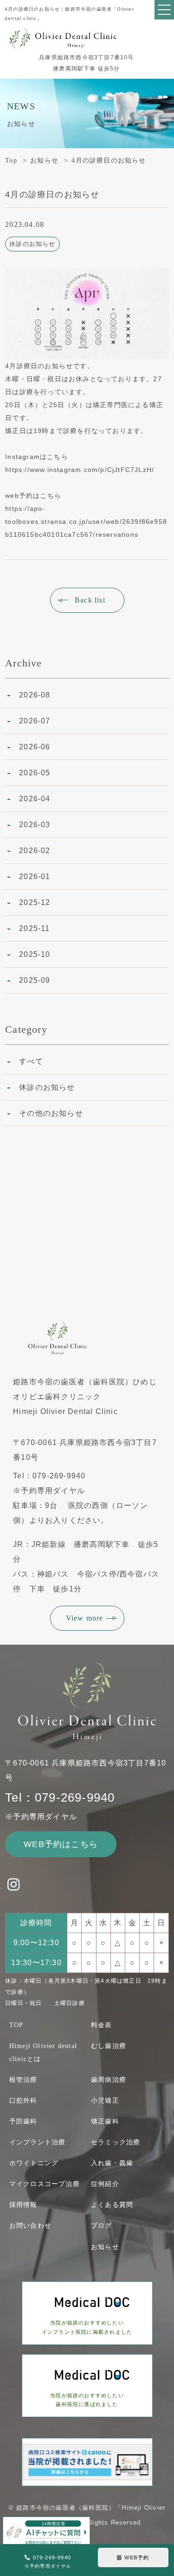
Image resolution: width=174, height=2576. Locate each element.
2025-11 (34, 928)
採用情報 (23, 2205)
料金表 (102, 2025)
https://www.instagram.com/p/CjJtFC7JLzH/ (80, 470)
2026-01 (35, 876)
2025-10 (35, 954)
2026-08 (35, 695)
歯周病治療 (109, 2080)
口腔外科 (23, 2101)
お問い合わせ (30, 2226)
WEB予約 (137, 2557)
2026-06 (35, 747)
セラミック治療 (116, 2142)
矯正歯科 (105, 2121)
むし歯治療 (109, 2046)
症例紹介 (105, 2184)
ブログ (102, 2226)
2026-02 (35, 851)
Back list (90, 600)
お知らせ (44, 160)
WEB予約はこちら (61, 1844)
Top (11, 160)
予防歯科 (23, 2121)
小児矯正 (105, 2101)
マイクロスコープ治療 (45, 2184)
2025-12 (35, 902)
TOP (16, 2025)
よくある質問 (112, 2205)
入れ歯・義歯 (112, 2163)
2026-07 (35, 721)
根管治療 (23, 2080)
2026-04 (35, 799)
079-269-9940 (48, 2562)
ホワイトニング (34, 2163)
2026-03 (35, 825)
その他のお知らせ (51, 1113)
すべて (31, 1061)
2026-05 (35, 773)
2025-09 (35, 980)
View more (84, 1618)
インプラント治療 (38, 2142)
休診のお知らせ (47, 1087)
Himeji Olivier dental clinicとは (43, 2052)
